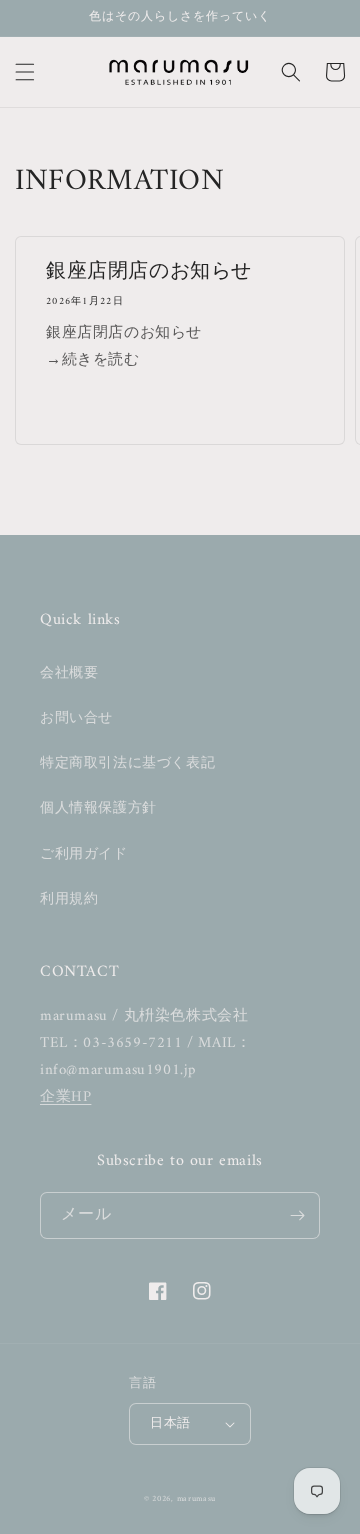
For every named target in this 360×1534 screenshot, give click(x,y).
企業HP (65, 1097)
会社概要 (69, 673)
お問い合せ (76, 718)
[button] (25, 72)
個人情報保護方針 (98, 808)
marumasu (197, 1499)
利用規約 (69, 899)
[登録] (297, 1215)
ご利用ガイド (84, 854)
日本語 (170, 1423)
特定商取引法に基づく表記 (127, 763)
